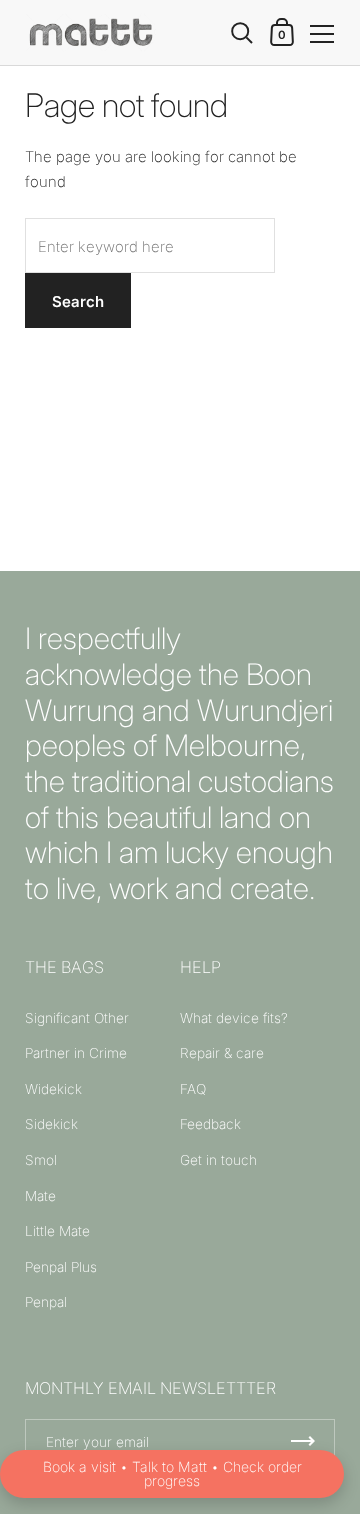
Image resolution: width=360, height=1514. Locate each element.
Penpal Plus (61, 1267)
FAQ (193, 1089)
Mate (40, 1196)
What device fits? (234, 1018)
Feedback (210, 1124)
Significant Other (77, 1018)
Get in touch (218, 1160)
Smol (41, 1160)
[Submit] (303, 1441)
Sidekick (51, 1124)
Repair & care (222, 1053)
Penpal (46, 1302)
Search (78, 301)
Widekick (53, 1089)
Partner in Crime (76, 1053)
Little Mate (57, 1231)
